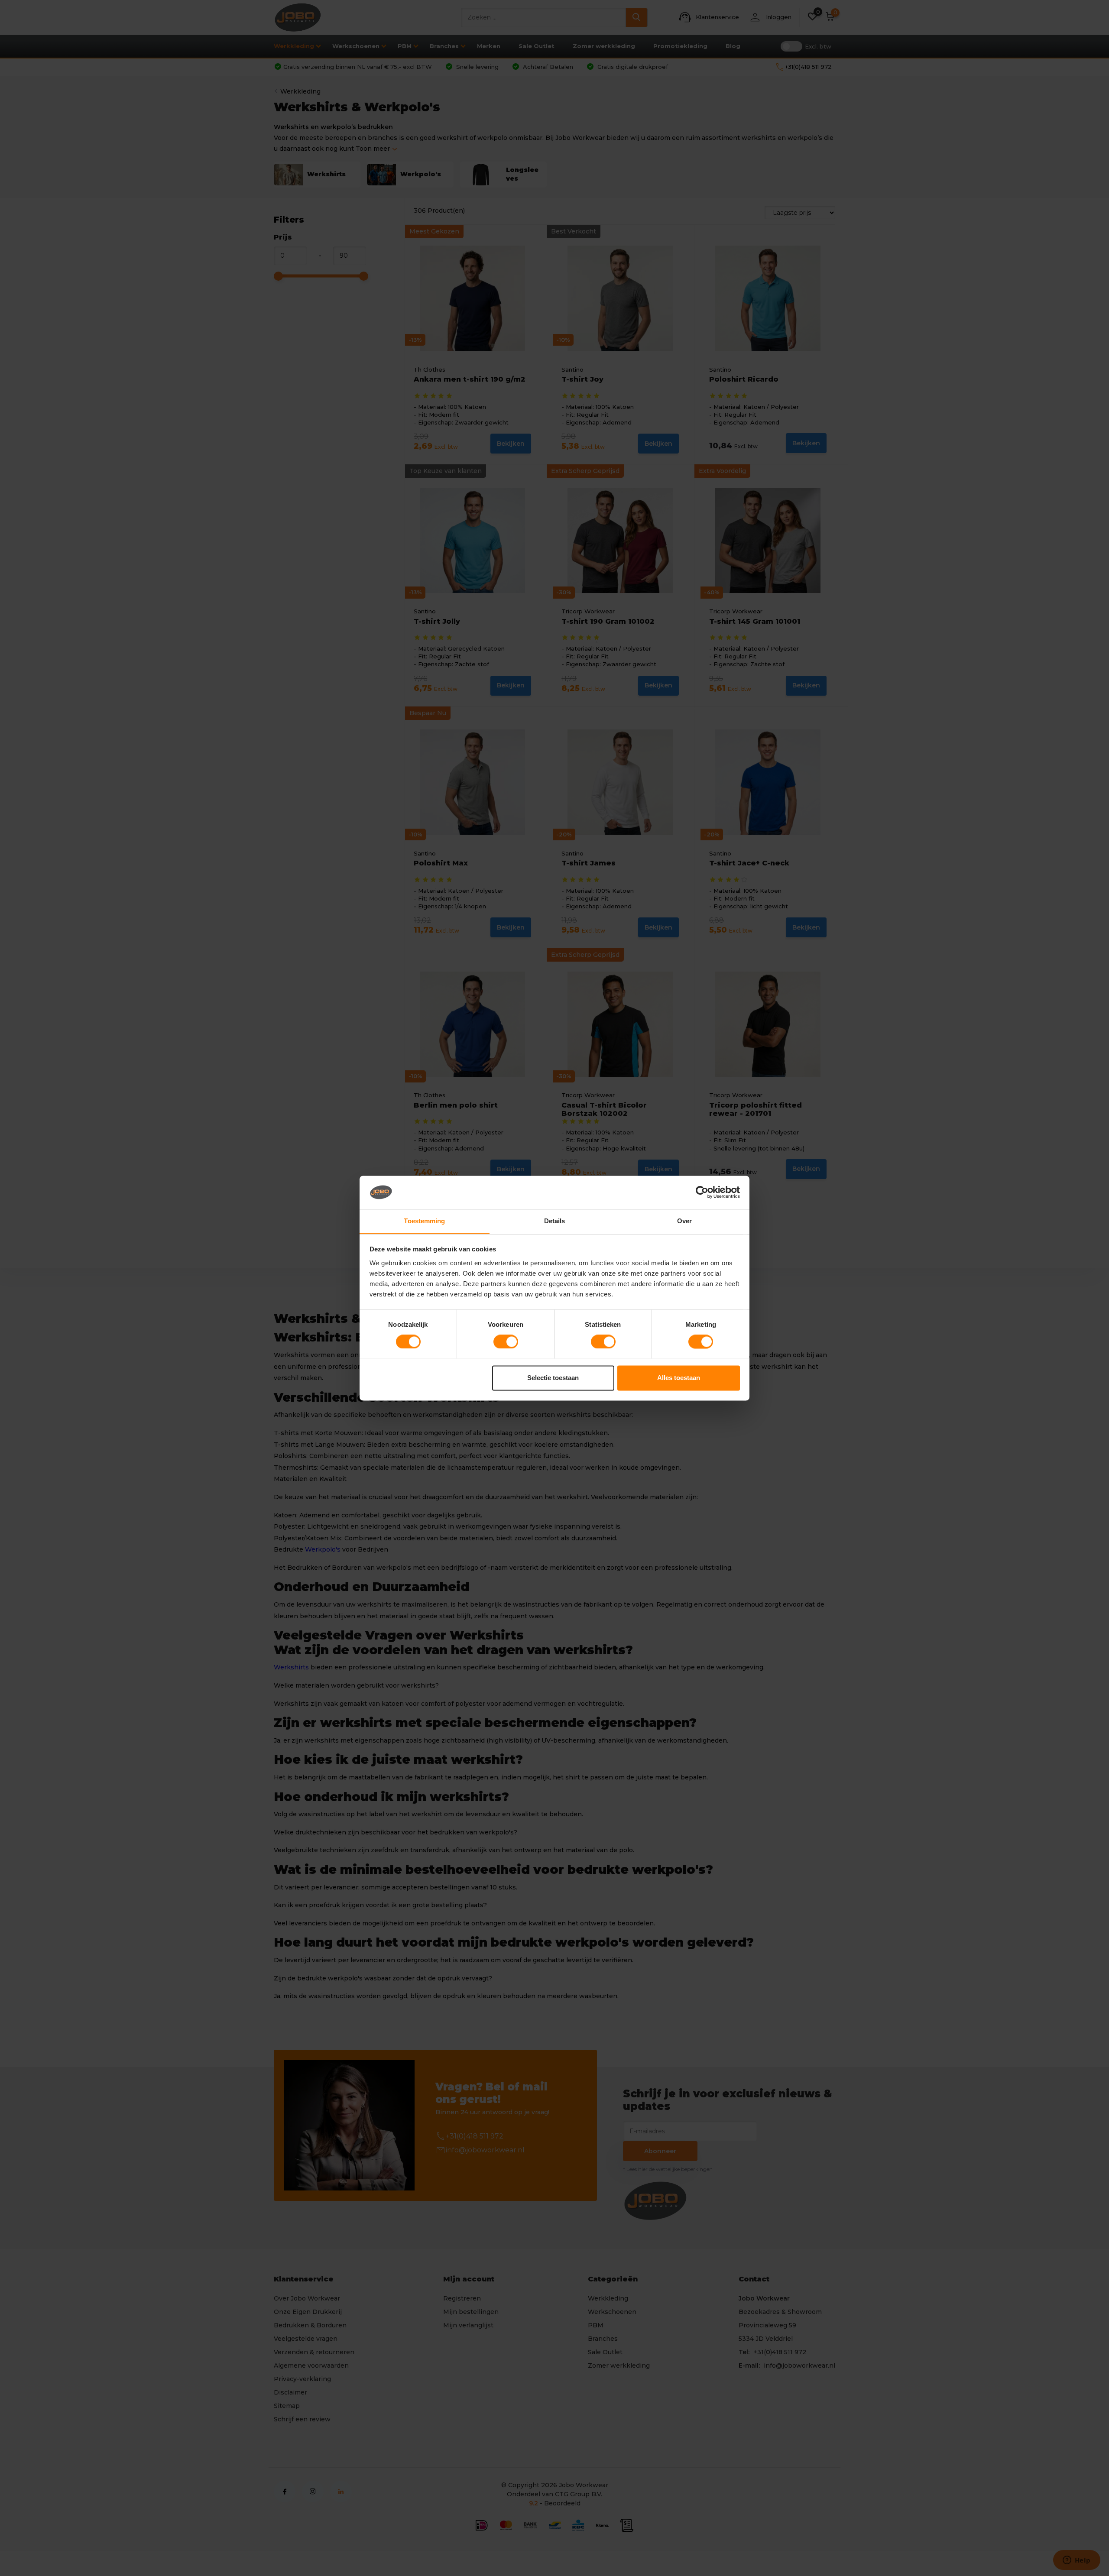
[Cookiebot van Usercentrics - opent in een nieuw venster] (702, 1192)
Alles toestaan (679, 1378)
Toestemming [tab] (424, 1221)
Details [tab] (555, 1221)
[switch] (506, 1341)
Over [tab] (684, 1221)
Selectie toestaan (553, 1378)
